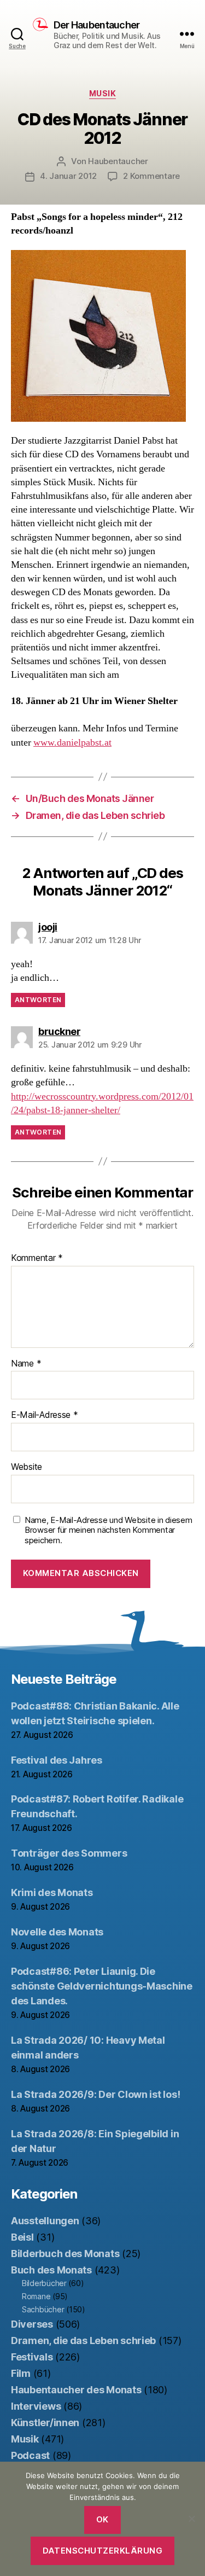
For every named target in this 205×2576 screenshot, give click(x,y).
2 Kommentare (151, 176)
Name (26, 1364)
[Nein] (191, 2519)
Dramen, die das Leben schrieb (83, 2341)
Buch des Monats (51, 2270)
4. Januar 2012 (68, 176)
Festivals (32, 2357)
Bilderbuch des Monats (65, 2254)
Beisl (22, 2237)
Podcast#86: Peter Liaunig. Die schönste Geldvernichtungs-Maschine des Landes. (102, 1986)
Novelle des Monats (57, 1932)
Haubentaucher (118, 161)
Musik (103, 93)
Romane (36, 2296)
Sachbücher (43, 2309)
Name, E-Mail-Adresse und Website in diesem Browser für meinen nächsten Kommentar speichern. (109, 1531)
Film (21, 2373)
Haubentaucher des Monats (76, 2390)
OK (102, 2519)
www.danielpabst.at (72, 743)
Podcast (30, 2455)
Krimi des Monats (52, 1892)
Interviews (36, 2406)
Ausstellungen (45, 2221)
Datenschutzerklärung (103, 2551)
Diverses (32, 2324)
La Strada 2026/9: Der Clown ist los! (95, 2094)
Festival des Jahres (57, 1760)
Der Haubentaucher (96, 25)
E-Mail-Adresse (45, 1415)
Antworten (38, 1000)
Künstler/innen (45, 2423)
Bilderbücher (44, 2283)
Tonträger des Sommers (69, 1853)
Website (27, 1467)
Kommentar (37, 1258)
